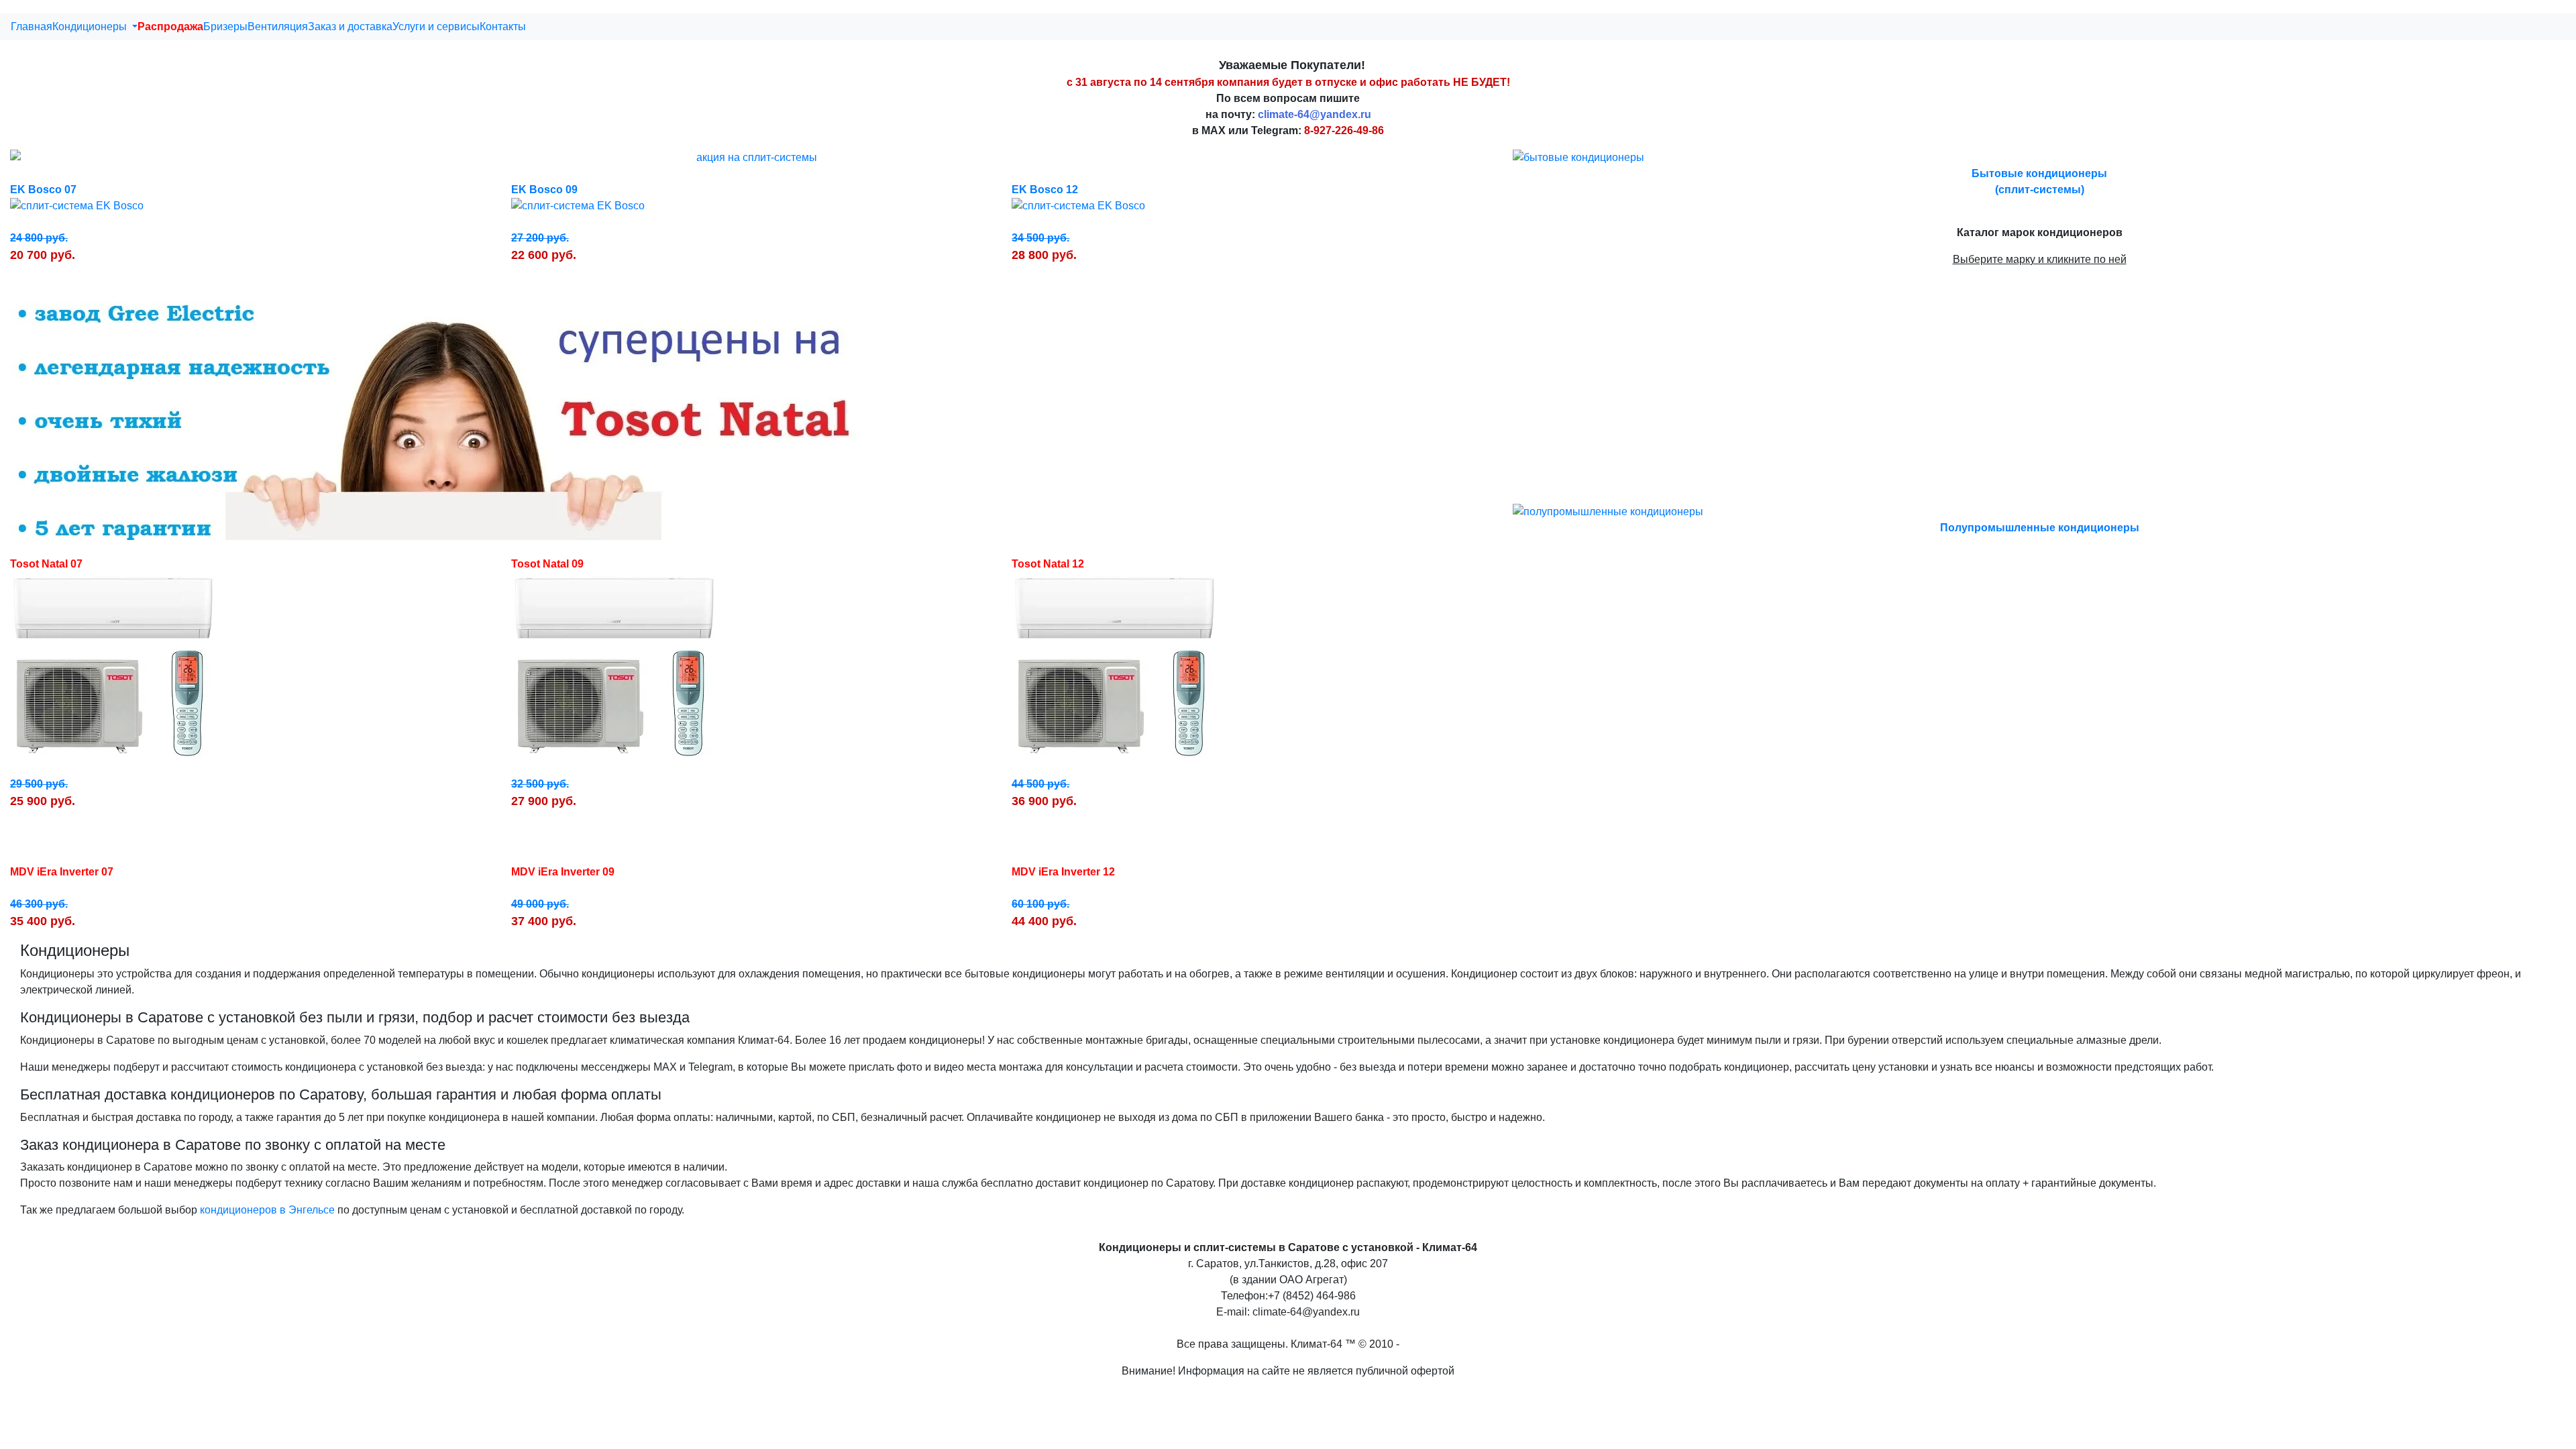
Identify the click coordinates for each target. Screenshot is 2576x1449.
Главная (32, 26)
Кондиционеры (91, 26)
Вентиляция (278, 26)
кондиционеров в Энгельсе (267, 1210)
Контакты (503, 26)
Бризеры (225, 26)
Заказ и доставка (350, 26)
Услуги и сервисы (436, 26)
